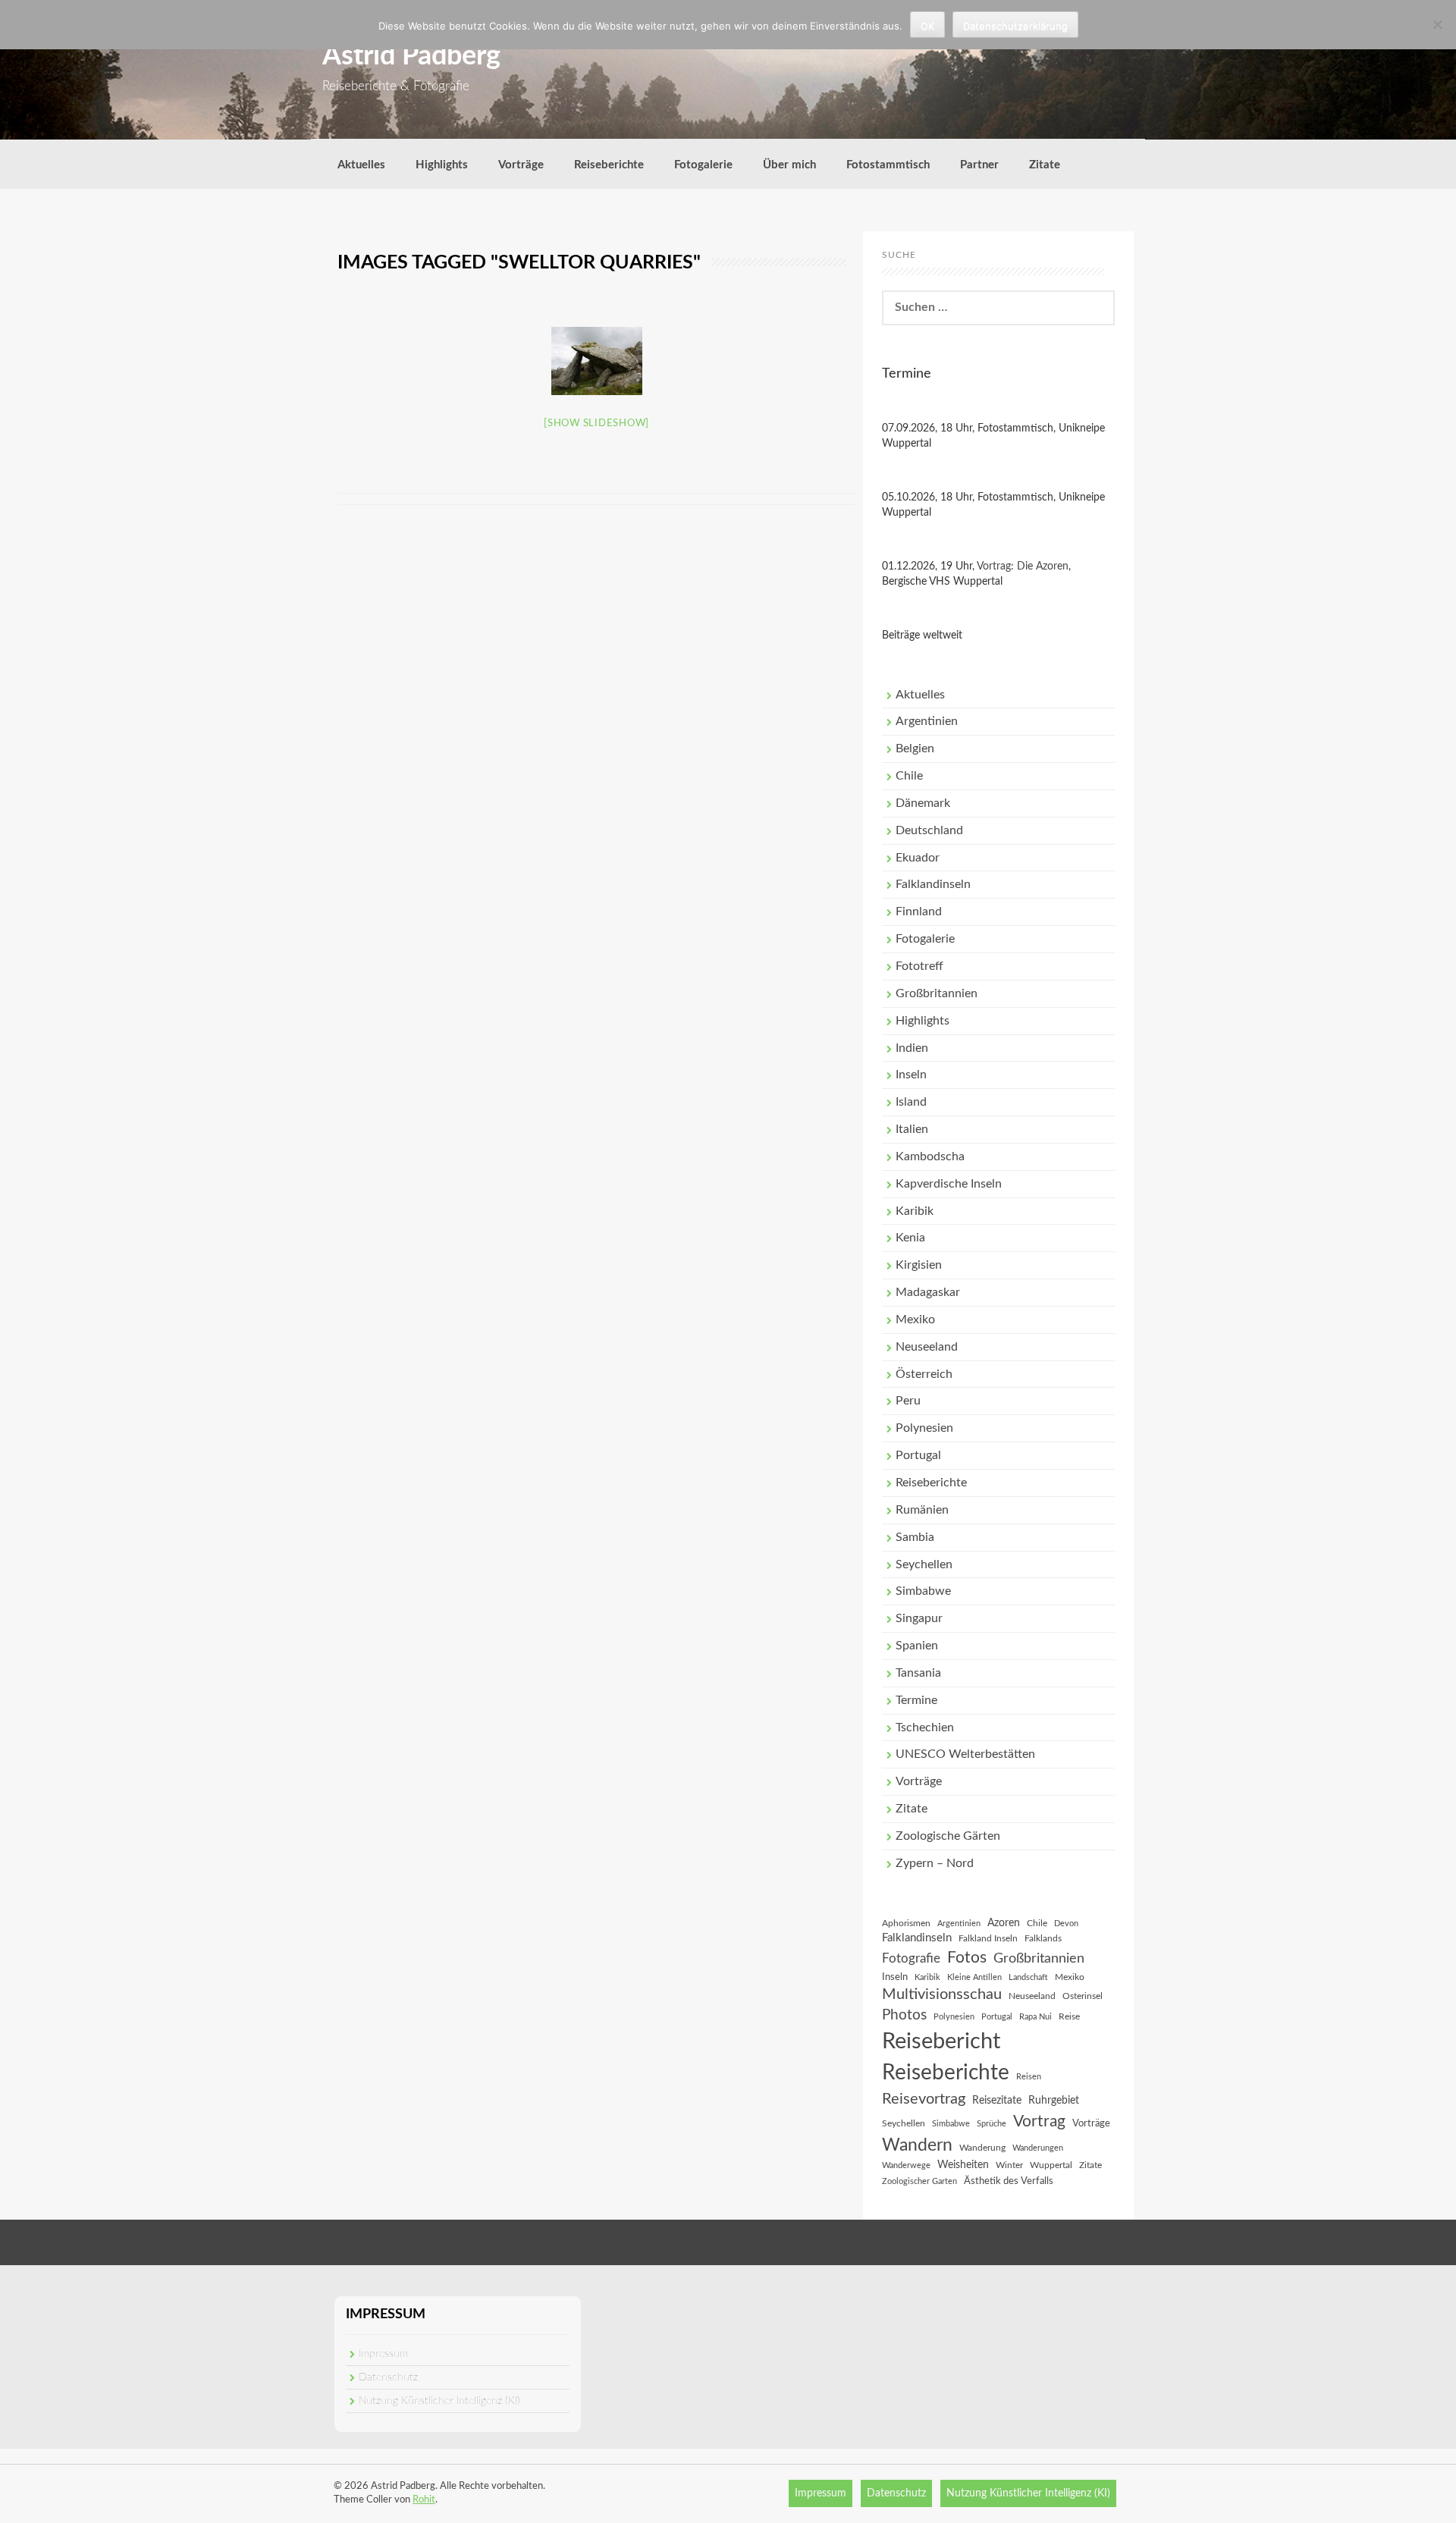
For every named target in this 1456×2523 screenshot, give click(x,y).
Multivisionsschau (942, 1994)
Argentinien (927, 721)
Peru (908, 1401)
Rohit (424, 2500)
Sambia (915, 1537)
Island (911, 1102)
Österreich (924, 1374)
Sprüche (992, 2124)
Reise (1069, 2016)
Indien (912, 1048)
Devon (1066, 1924)
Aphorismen (906, 1923)
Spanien (917, 1646)
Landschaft (1028, 1977)
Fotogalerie (703, 165)
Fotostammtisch (888, 165)
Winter (1009, 2165)
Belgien (915, 748)
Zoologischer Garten (919, 2181)
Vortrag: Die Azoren (1023, 566)
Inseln (911, 1075)
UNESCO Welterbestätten (965, 1754)
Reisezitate (997, 2101)
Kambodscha (930, 1156)
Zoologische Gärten (948, 1836)
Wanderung (982, 2148)
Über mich (789, 165)
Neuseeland (927, 1347)
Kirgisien (919, 1265)
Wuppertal (1051, 2165)
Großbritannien (937, 993)
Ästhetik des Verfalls (1009, 2181)
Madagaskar (928, 1292)
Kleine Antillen (974, 1977)
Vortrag (1039, 2121)
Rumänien (922, 1510)
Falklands (1043, 1938)
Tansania (918, 1673)
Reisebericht (941, 2041)
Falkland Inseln (988, 1938)
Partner (979, 165)
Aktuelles (361, 165)
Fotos (967, 1958)
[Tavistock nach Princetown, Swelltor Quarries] (597, 361)
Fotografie (911, 1959)
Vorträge (521, 165)
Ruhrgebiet (1054, 2101)
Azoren (1004, 1923)
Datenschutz (388, 2377)
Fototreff (919, 966)
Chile (909, 776)
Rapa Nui (1036, 2017)
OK (927, 26)
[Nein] (1437, 24)
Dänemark (923, 803)
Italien (912, 1129)
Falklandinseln (933, 884)
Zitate (1045, 165)
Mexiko (915, 1320)
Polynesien (924, 1428)
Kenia (910, 1238)
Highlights (442, 165)
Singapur (919, 1618)
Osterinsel (1083, 1996)
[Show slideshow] (596, 424)
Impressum (383, 2354)
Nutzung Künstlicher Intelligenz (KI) (439, 2401)
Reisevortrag (924, 2099)
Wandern (917, 2145)
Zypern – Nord (935, 1863)
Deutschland (929, 830)
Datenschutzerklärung (1015, 26)
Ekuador (918, 858)
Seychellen (924, 1564)
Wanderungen (1038, 2148)
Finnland (919, 912)
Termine (916, 1700)
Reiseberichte (609, 165)
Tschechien (925, 1728)
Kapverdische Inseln (949, 1184)
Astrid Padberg (411, 56)
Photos (904, 2015)
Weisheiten (963, 2165)
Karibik (915, 1211)
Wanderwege (906, 2165)
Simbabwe (923, 1591)
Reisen (1029, 2077)
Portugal (918, 1455)
